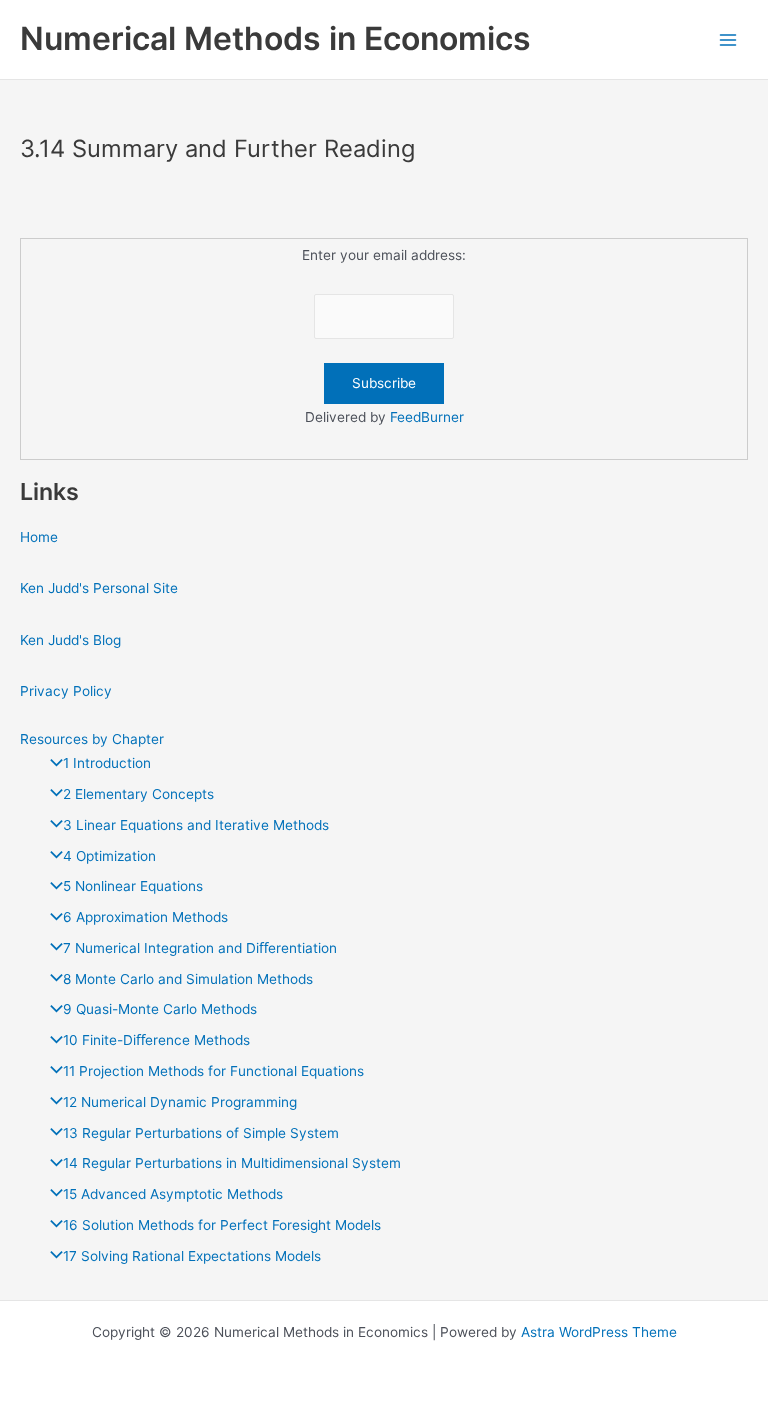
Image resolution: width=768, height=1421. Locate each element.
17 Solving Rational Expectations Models (192, 1256)
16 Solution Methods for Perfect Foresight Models (222, 1225)
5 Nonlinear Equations (133, 886)
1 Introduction (107, 763)
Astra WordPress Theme (599, 1332)
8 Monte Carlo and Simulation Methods (188, 979)
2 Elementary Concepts (138, 794)
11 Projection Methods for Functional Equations (213, 1071)
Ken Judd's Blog (70, 640)
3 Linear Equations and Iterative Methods (196, 825)
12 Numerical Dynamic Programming (180, 1102)
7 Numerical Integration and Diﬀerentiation (200, 948)
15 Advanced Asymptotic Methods (173, 1194)
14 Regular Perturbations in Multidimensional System (232, 1163)
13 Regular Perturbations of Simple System (201, 1133)
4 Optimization (109, 856)
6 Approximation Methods (145, 917)
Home (39, 537)
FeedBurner (427, 417)
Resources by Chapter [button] (92, 739)
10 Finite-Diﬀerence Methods (156, 1040)
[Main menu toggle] (728, 39)
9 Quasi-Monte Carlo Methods (160, 1009)
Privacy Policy (66, 691)
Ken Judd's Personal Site (99, 588)
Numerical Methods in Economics (275, 38)
